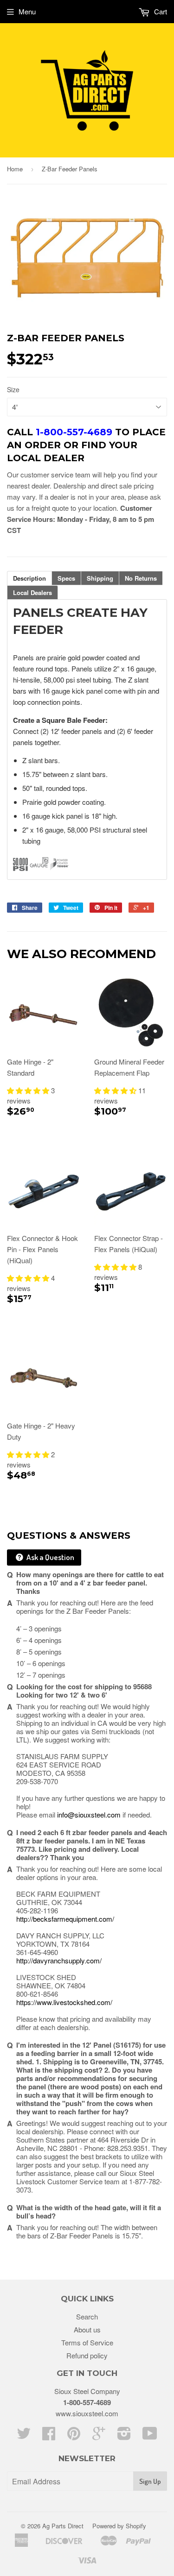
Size (13, 389)
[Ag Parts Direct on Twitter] (24, 2436)
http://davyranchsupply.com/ (59, 1960)
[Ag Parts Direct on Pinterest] (74, 2436)
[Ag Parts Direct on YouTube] (150, 2436)
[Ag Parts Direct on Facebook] (49, 2436)
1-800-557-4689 (87, 2402)
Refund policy (87, 2355)
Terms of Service (87, 2342)
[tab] (29, 578)
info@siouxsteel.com (89, 1814)
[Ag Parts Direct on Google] (99, 2436)
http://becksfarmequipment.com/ (65, 1919)
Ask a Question (50, 1557)
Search (87, 2316)
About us (87, 2329)
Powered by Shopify (119, 2526)
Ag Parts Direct (63, 2526)
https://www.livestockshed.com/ (64, 2002)
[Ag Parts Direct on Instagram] (124, 2436)
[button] (29, 1090)
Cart (160, 11)
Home (15, 169)
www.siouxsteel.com (87, 2413)
